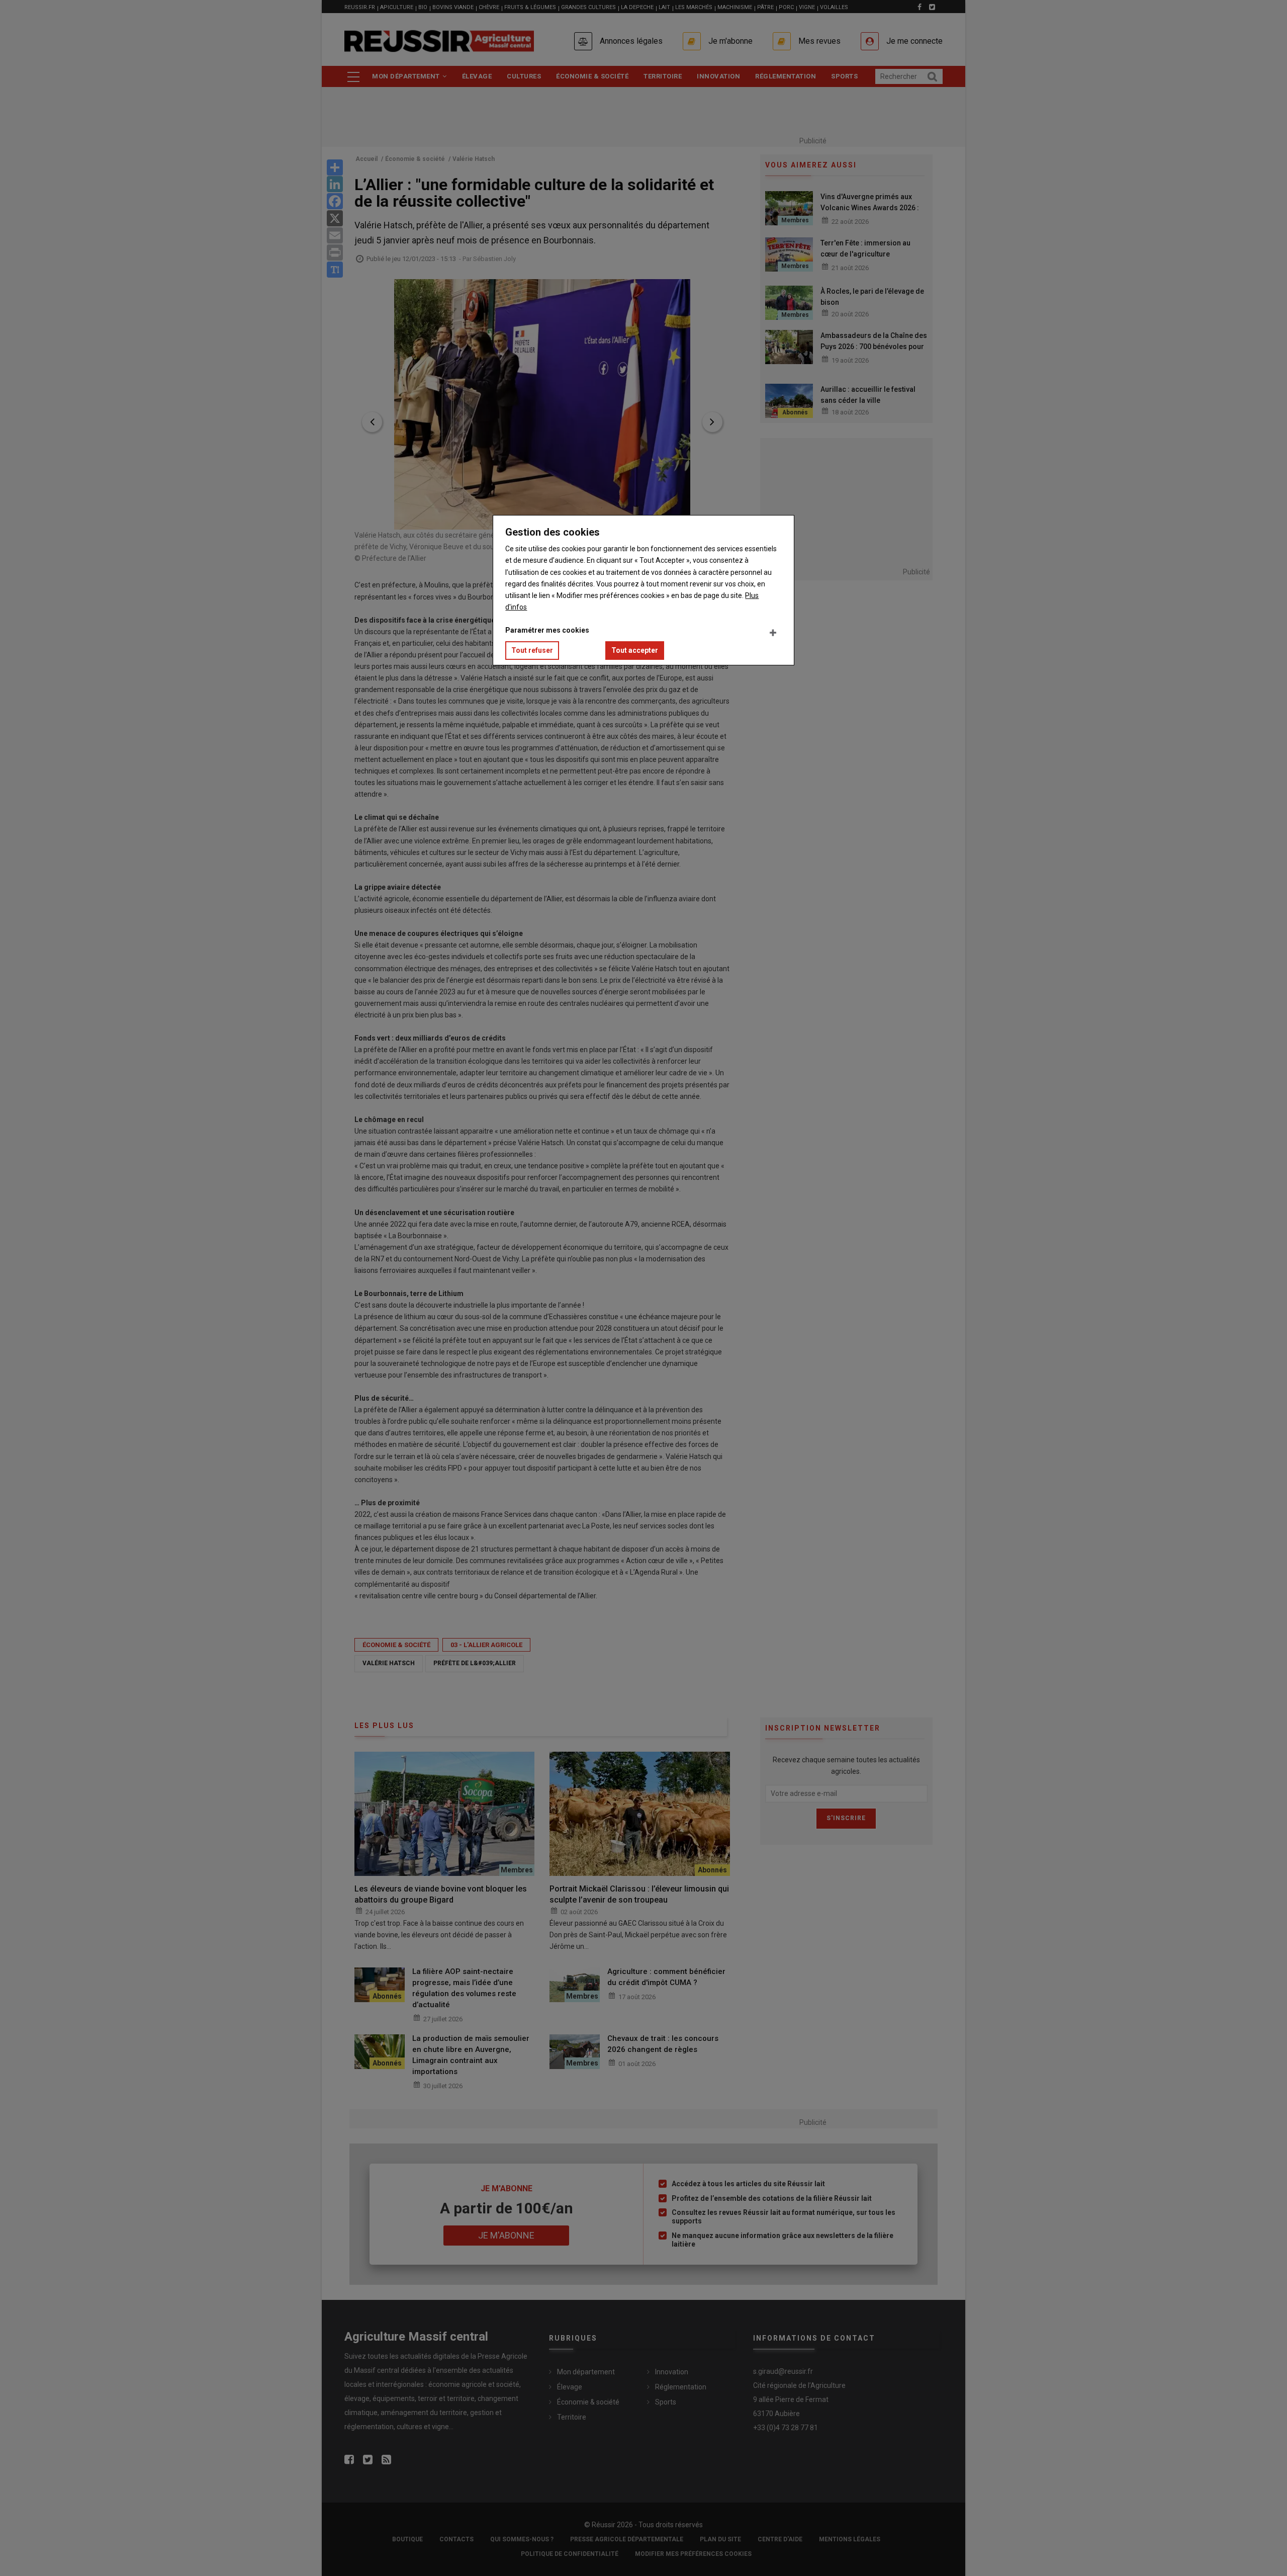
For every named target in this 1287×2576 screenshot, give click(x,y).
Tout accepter (635, 650)
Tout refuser (532, 650)
